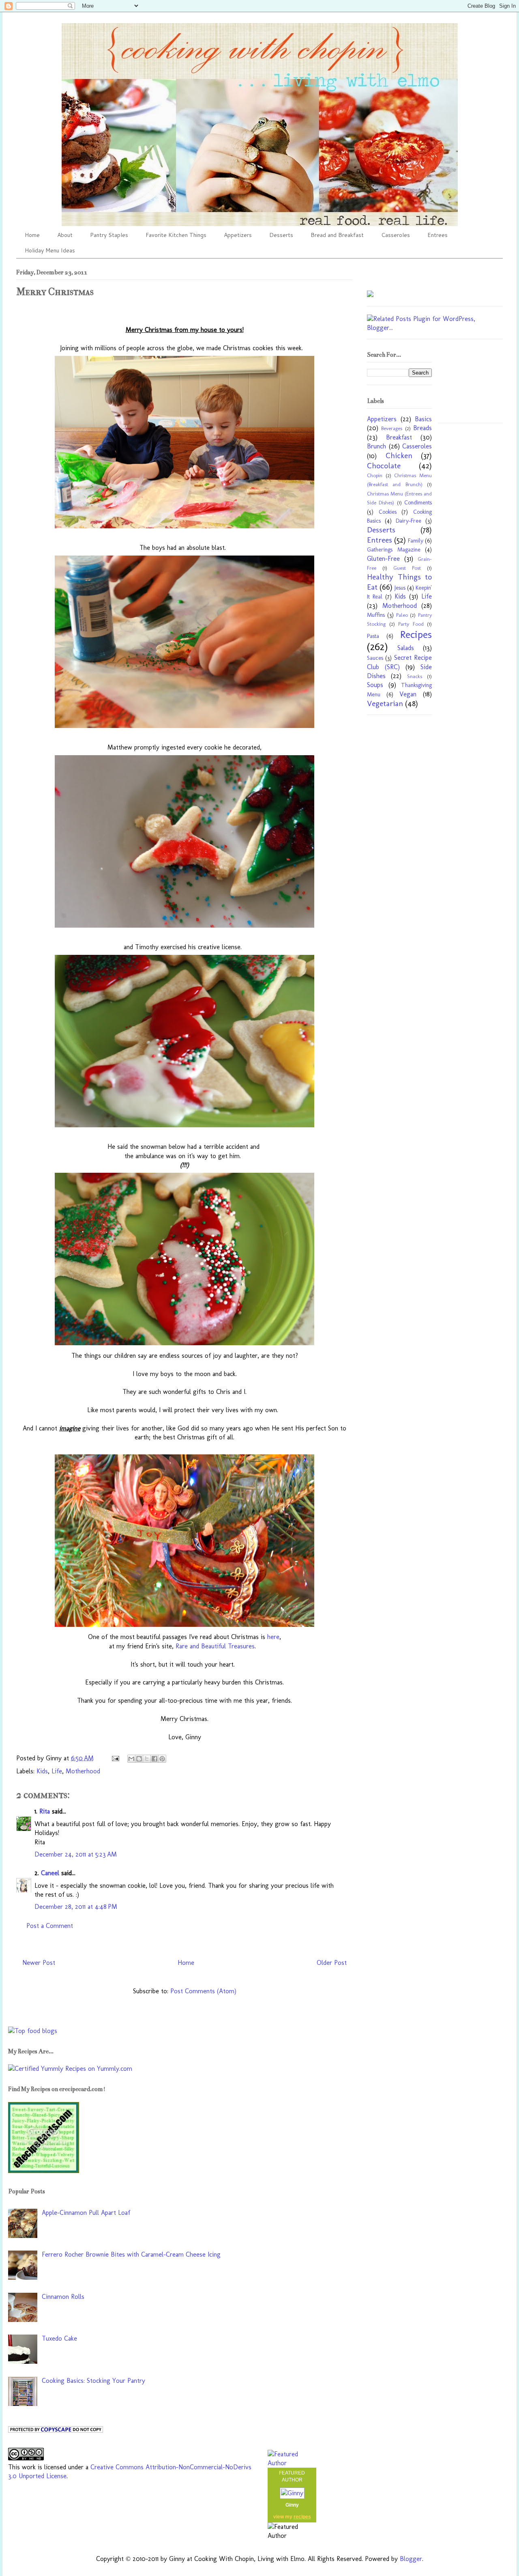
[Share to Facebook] (154, 1759)
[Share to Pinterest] (162, 1759)
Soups (375, 685)
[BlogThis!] (139, 1759)
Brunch (376, 446)
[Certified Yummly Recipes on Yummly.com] (70, 2069)
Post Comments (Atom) (203, 1991)
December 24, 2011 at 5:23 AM (76, 1854)
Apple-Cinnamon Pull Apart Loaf (86, 2213)
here (273, 1637)
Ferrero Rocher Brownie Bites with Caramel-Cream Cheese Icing (131, 2254)
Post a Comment (50, 1926)
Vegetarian (385, 703)
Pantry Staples (109, 235)
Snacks (415, 676)
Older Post (332, 1963)
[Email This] (131, 1759)
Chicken (399, 456)
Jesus (400, 588)
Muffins (376, 615)
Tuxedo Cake (59, 2338)
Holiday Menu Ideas (50, 250)
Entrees (438, 235)
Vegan (408, 694)
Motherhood (83, 1771)
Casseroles (396, 235)
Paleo (402, 615)
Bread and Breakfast (337, 235)
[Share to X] (147, 1759)
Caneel (50, 1873)
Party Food (411, 624)
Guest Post (407, 568)
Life (57, 1771)
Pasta (373, 636)
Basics (423, 419)
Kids (42, 1771)
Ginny (292, 2505)
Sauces (375, 658)
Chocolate (384, 466)
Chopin (375, 475)
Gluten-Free (383, 559)
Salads (406, 648)
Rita (45, 1811)
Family (416, 541)
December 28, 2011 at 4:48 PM (76, 1907)
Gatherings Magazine (394, 549)
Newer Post (39, 1963)
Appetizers (238, 235)
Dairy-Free (409, 521)
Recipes (416, 634)
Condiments (418, 502)
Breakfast (399, 437)
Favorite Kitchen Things (176, 235)
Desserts (281, 235)
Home (32, 235)
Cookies (388, 512)
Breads (422, 428)
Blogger (411, 2559)
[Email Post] (115, 1758)
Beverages (392, 428)
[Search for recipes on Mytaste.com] (33, 2031)
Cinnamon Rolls (63, 2297)
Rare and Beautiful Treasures (215, 1646)
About (65, 235)
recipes (302, 2517)
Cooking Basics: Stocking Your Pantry (93, 2381)
